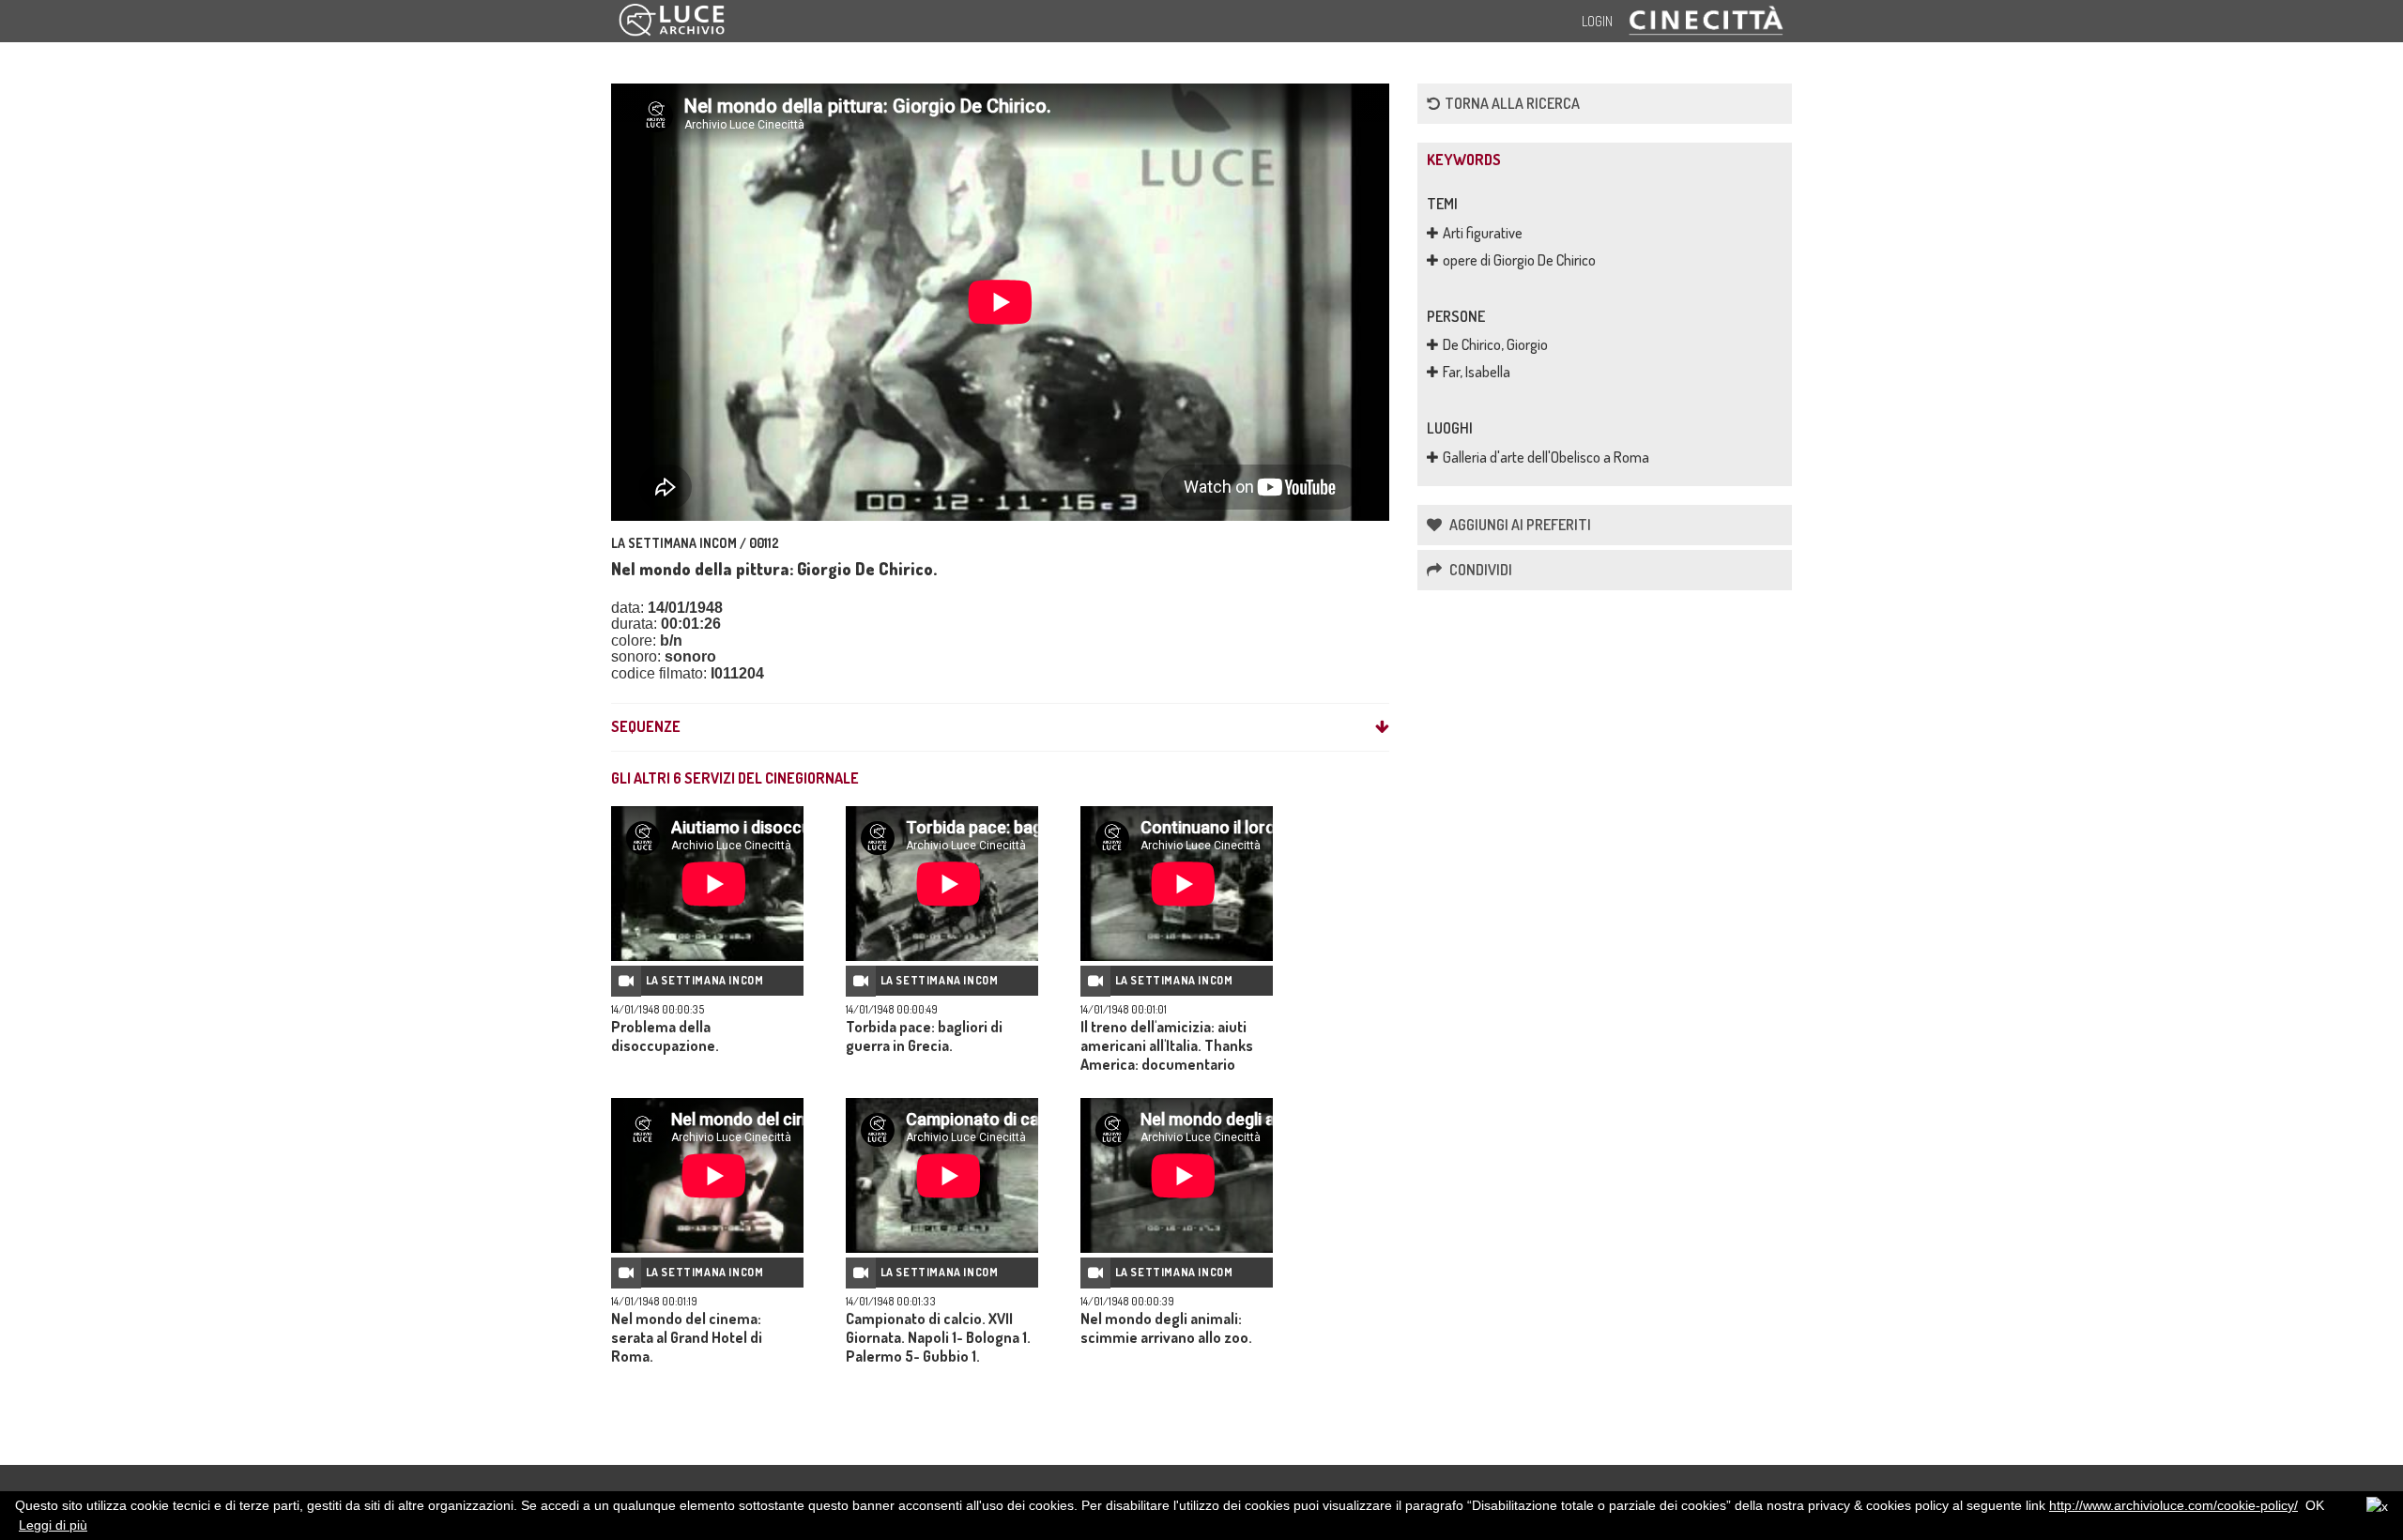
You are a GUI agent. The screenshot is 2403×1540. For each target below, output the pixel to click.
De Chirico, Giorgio (1495, 344)
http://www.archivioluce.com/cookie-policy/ (2173, 1505)
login (1597, 21)
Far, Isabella (1477, 372)
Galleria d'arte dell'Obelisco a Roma (1546, 457)
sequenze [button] (646, 727)
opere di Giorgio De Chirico (1519, 260)
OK (2315, 1505)
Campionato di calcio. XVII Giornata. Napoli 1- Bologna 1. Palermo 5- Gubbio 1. (938, 1337)
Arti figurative (1483, 233)
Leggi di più (53, 1525)
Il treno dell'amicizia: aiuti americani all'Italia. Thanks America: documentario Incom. (1167, 1055)
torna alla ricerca (1512, 103)
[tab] (1000, 727)
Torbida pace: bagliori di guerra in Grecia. (924, 1036)
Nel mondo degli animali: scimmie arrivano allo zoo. (1166, 1328)
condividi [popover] (1479, 570)
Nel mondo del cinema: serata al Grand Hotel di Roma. (687, 1337)
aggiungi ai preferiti (1519, 525)
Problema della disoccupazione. (665, 1036)
